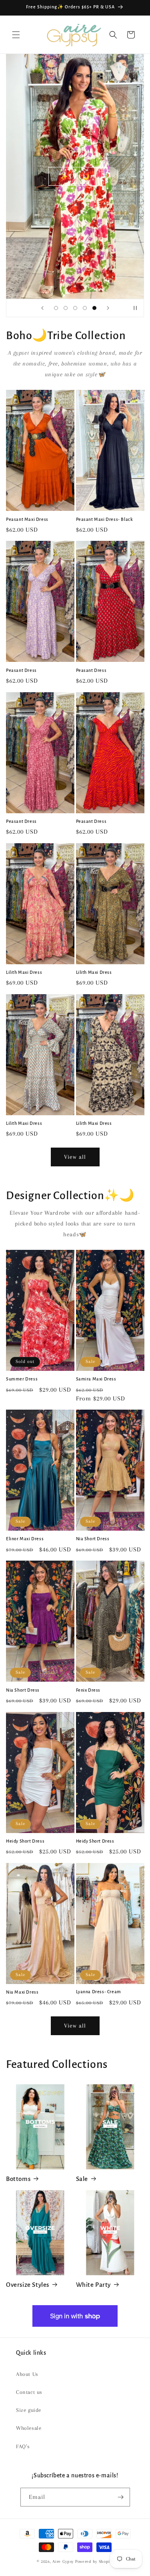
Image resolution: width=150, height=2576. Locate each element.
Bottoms (18, 2179)
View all (75, 1157)
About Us (27, 2374)
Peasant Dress (21, 670)
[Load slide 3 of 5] (75, 308)
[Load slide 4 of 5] (85, 308)
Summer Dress (22, 1379)
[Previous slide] (42, 308)
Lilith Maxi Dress (24, 972)
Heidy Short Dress (25, 1841)
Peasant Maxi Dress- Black (105, 519)
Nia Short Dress (93, 1539)
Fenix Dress (88, 1690)
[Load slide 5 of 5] (94, 308)
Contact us (29, 2392)
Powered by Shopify (94, 2561)
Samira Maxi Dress (96, 1379)
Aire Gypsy (64, 2561)
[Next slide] (108, 308)
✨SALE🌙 (75, 177)
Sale (82, 2179)
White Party (94, 2285)
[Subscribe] (121, 2497)
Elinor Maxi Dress (25, 1539)
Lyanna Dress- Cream (99, 1992)
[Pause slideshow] (135, 308)
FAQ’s (23, 2446)
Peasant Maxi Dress (27, 519)
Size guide (29, 2410)
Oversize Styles (28, 2285)
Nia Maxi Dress (22, 1992)
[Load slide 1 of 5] (56, 308)
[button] (16, 35)
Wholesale (29, 2428)
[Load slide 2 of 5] (66, 308)
